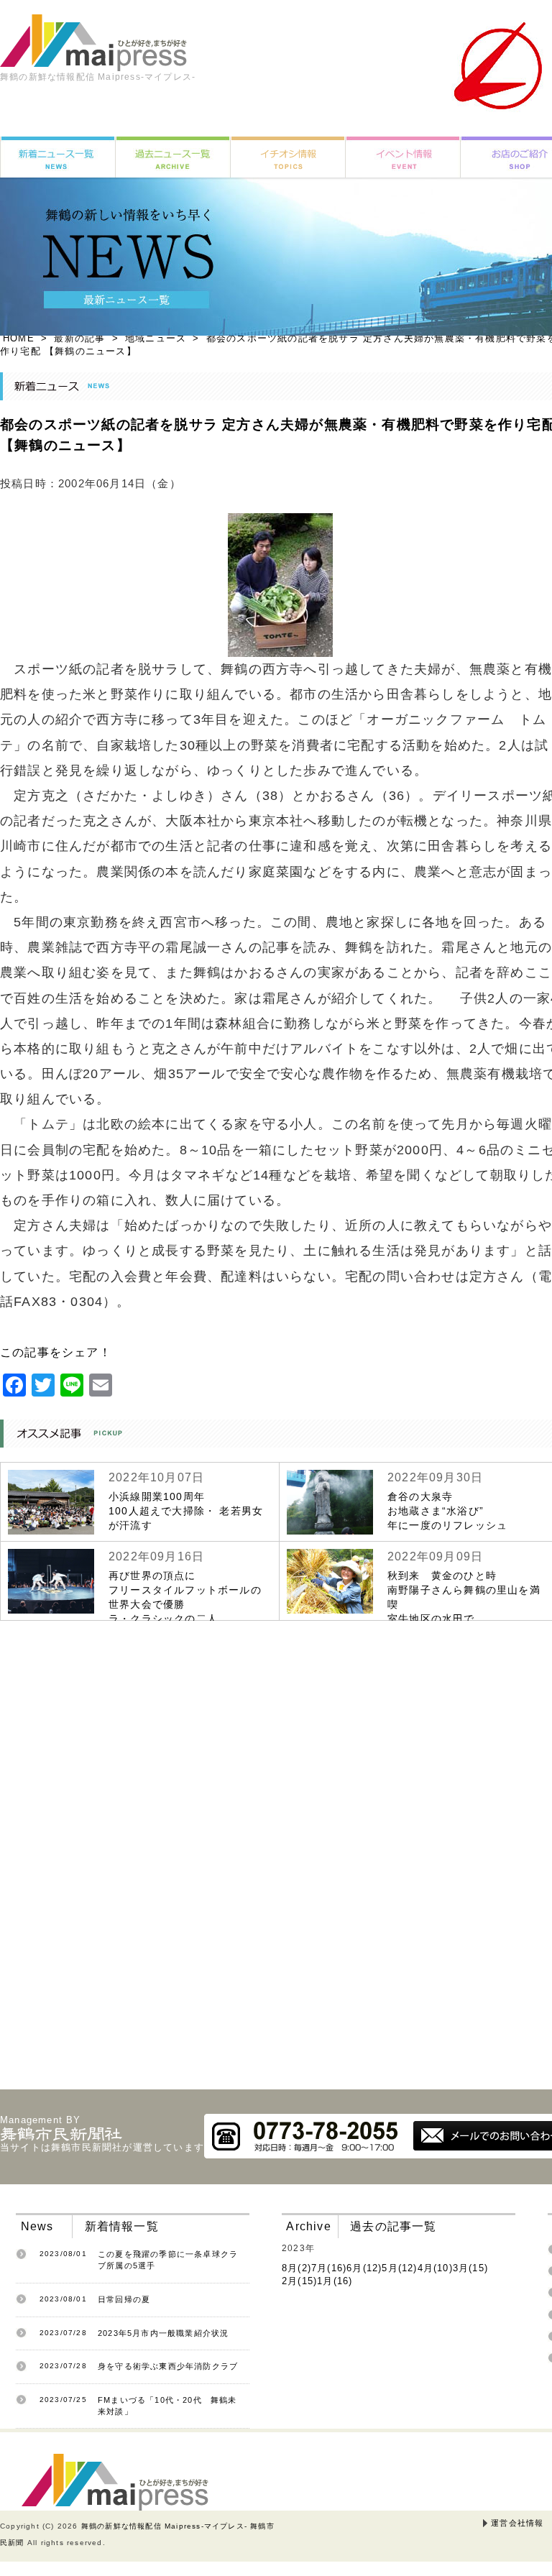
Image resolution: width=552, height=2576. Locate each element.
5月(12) (399, 2268)
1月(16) (335, 2281)
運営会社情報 (517, 2523)
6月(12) (364, 2268)
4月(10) (435, 2268)
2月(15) (299, 2281)
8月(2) (296, 2268)
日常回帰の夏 (124, 2299)
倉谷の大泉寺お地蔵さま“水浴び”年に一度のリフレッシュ (447, 1511)
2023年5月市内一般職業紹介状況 (163, 2333)
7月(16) (329, 2268)
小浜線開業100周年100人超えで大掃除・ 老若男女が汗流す (186, 1511)
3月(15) (470, 2268)
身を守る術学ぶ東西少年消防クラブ (168, 2366)
